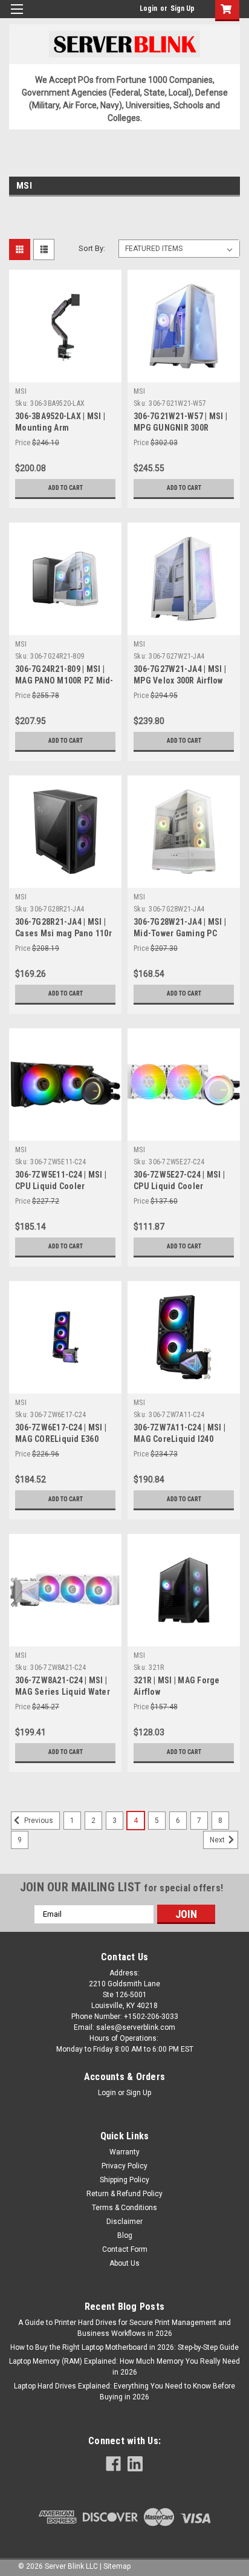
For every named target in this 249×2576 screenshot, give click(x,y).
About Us (124, 2263)
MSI (21, 391)
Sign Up (183, 8)
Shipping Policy (124, 2180)
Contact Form (125, 2249)
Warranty (124, 2152)
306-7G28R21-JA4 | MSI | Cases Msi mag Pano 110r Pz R (63, 933)
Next (218, 1840)
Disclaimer (124, 2222)
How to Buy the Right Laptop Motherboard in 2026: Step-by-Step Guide (124, 2347)
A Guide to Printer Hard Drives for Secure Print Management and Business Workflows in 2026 (124, 2328)
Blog (125, 2235)
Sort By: (92, 248)
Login (148, 8)
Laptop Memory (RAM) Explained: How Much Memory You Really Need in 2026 (124, 2367)
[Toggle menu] (17, 17)
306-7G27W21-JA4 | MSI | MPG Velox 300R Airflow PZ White (180, 680)
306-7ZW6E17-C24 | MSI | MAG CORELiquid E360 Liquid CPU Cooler (61, 1439)
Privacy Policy (124, 2166)
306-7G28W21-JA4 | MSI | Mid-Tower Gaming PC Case (180, 933)
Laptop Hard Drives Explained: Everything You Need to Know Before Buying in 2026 (124, 2392)
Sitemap (117, 2566)
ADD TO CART (66, 488)
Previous (38, 1821)
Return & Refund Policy (124, 2194)
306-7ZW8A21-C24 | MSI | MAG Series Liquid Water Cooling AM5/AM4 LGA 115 (65, 1692)
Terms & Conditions (124, 2208)
